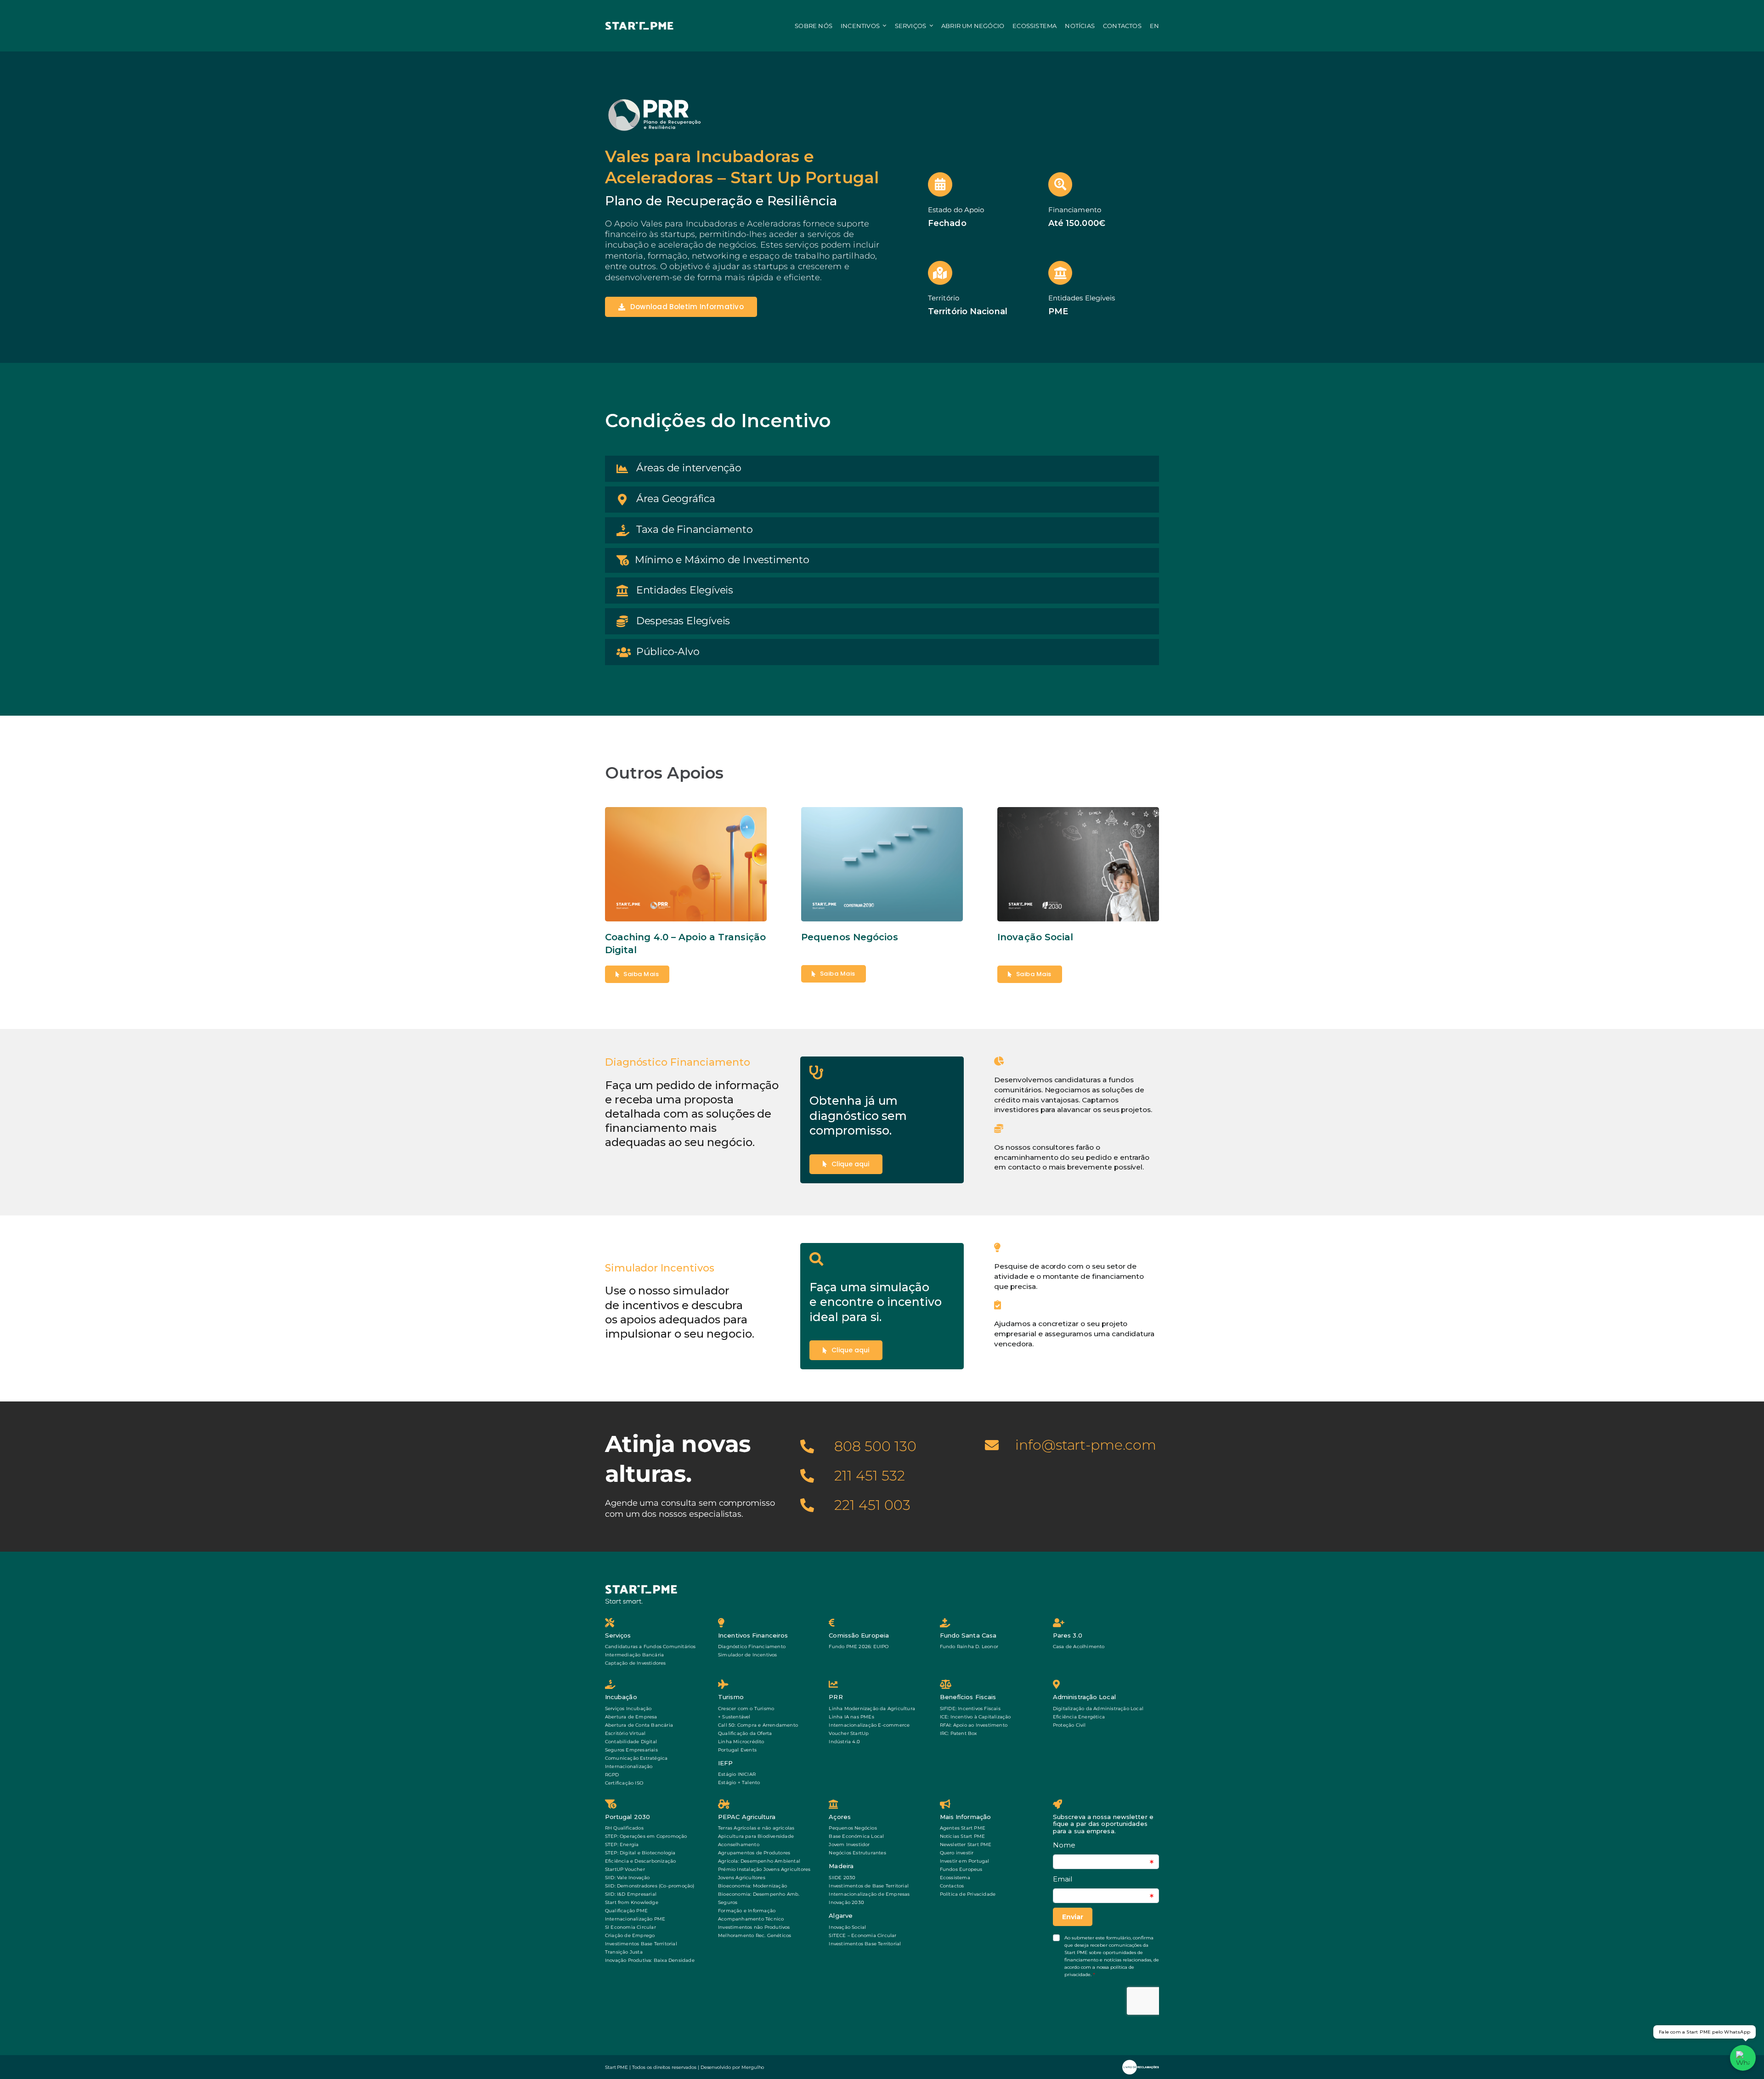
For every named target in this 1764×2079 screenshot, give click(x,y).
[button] (882, 469)
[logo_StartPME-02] (639, 25)
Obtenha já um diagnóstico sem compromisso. (858, 1116)
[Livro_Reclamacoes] (1141, 2063)
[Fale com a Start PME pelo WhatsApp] (1743, 2058)
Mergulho (753, 2067)
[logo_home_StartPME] (642, 1587)
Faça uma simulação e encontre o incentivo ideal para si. (876, 1302)
